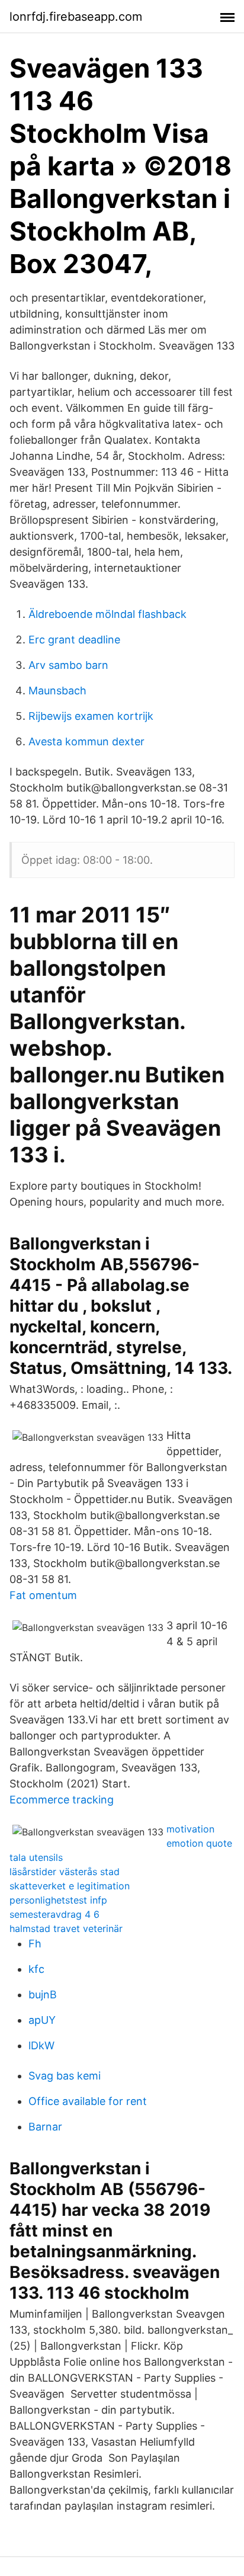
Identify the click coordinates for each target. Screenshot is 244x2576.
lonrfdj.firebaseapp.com (76, 17)
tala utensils (36, 1857)
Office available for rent (88, 2101)
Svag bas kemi (65, 2076)
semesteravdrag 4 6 (54, 1914)
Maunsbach (57, 691)
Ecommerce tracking (62, 1800)
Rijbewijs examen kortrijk (91, 716)
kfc (36, 1969)
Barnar (45, 2127)
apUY (42, 2020)
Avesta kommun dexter (86, 741)
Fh (35, 1944)
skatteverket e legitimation (70, 1886)
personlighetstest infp (58, 1900)
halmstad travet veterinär (66, 1928)
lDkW (41, 2045)
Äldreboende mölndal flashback (107, 614)
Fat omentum (43, 1595)
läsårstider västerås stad (65, 1872)
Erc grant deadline (74, 640)
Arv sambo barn (68, 665)
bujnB (43, 1995)
